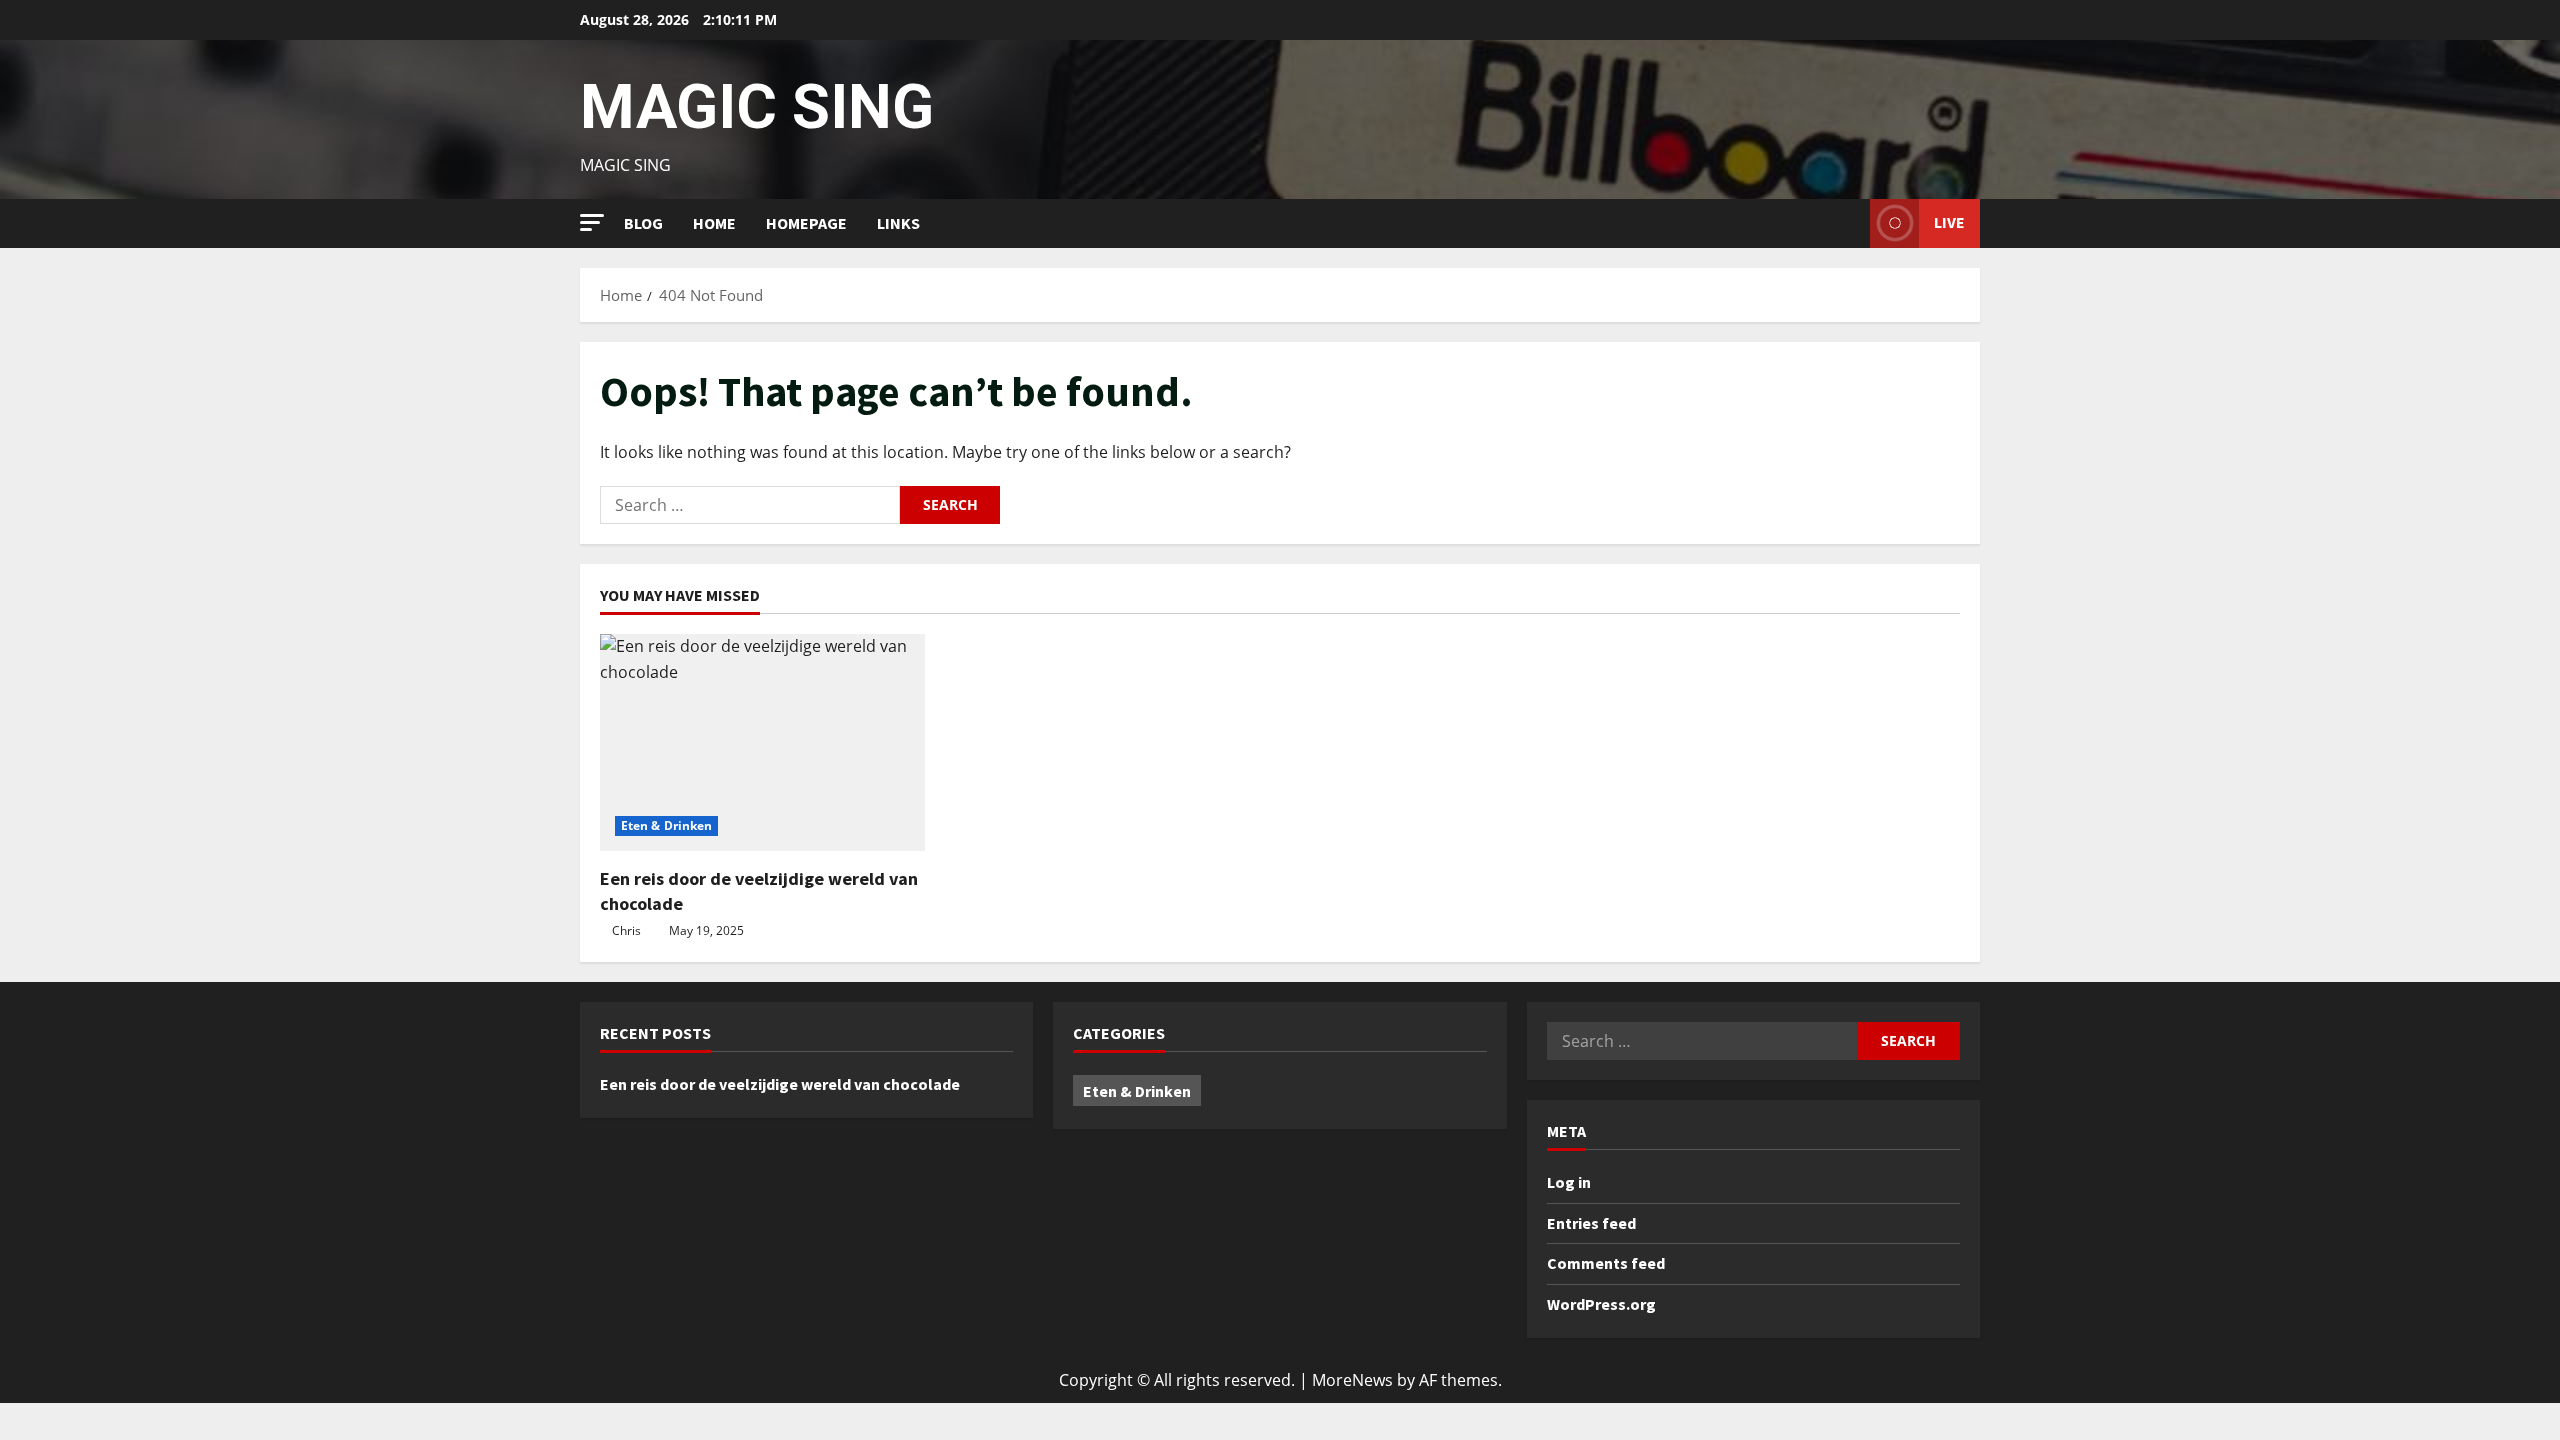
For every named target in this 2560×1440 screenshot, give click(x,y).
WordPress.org (1601, 1304)
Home (714, 223)
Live (1949, 222)
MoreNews (1352, 1380)
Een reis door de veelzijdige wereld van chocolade (780, 1084)
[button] (592, 222)
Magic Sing (757, 106)
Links (898, 223)
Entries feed (1591, 1223)
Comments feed (1606, 1263)
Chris (626, 930)
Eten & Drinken (666, 825)
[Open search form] (1849, 223)
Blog (643, 223)
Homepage (806, 223)
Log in (1569, 1182)
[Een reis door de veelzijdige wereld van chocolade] (762, 742)
